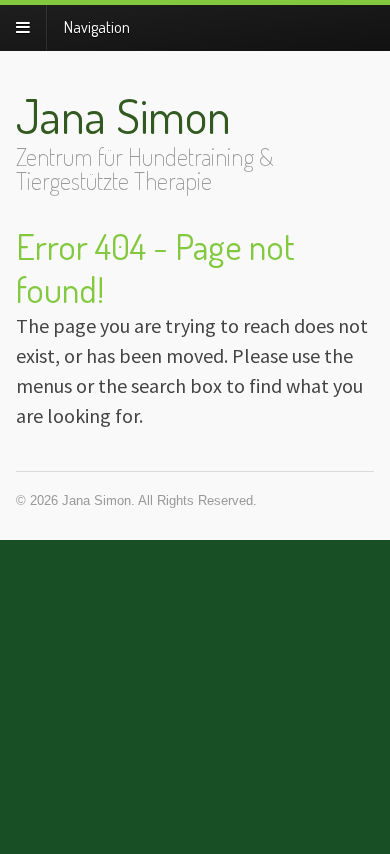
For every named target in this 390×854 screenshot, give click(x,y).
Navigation (97, 27)
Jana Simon (123, 115)
